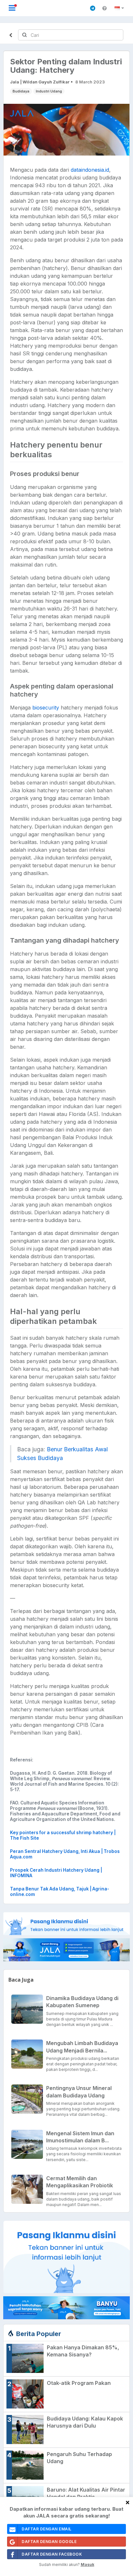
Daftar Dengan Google (49, 2542)
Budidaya (21, 91)
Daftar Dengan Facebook (52, 2554)
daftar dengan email (47, 2529)
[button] (120, 8)
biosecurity (46, 708)
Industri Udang (49, 91)
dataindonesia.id (90, 170)
